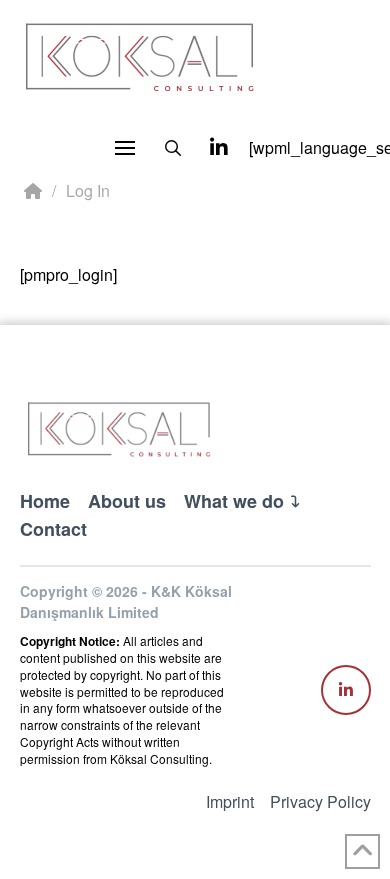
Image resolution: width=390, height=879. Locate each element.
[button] (125, 148)
